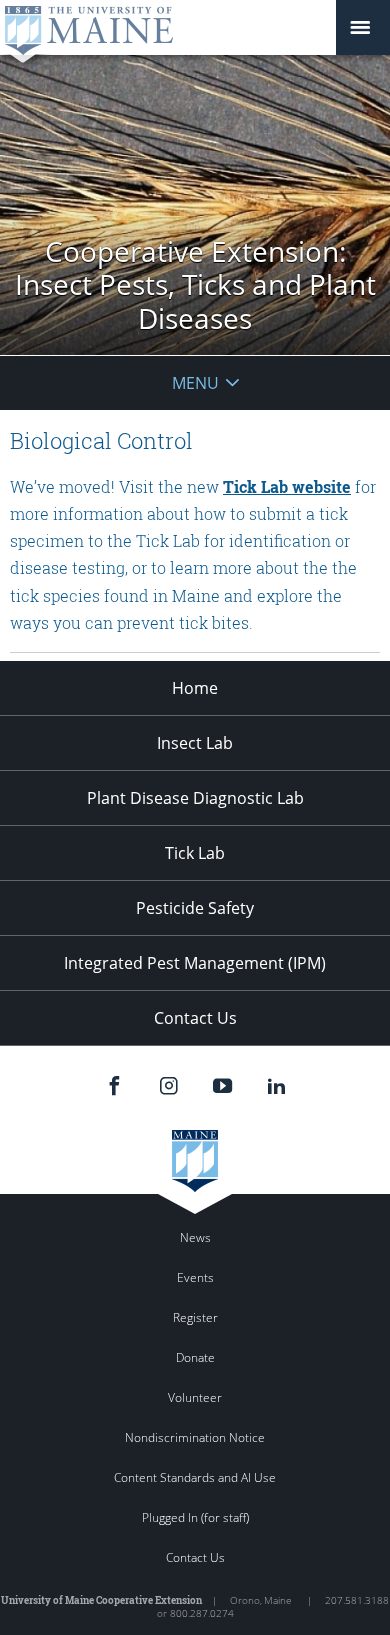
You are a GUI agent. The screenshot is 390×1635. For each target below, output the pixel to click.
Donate (195, 1357)
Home (195, 688)
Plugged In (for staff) (195, 1517)
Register (195, 1317)
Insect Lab (195, 743)
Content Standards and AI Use (195, 1477)
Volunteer (195, 1397)
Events (195, 1277)
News (195, 1237)
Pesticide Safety (195, 908)
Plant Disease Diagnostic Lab (195, 798)
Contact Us (195, 1018)
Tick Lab (195, 853)
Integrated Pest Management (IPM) (195, 963)
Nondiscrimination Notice (195, 1437)
